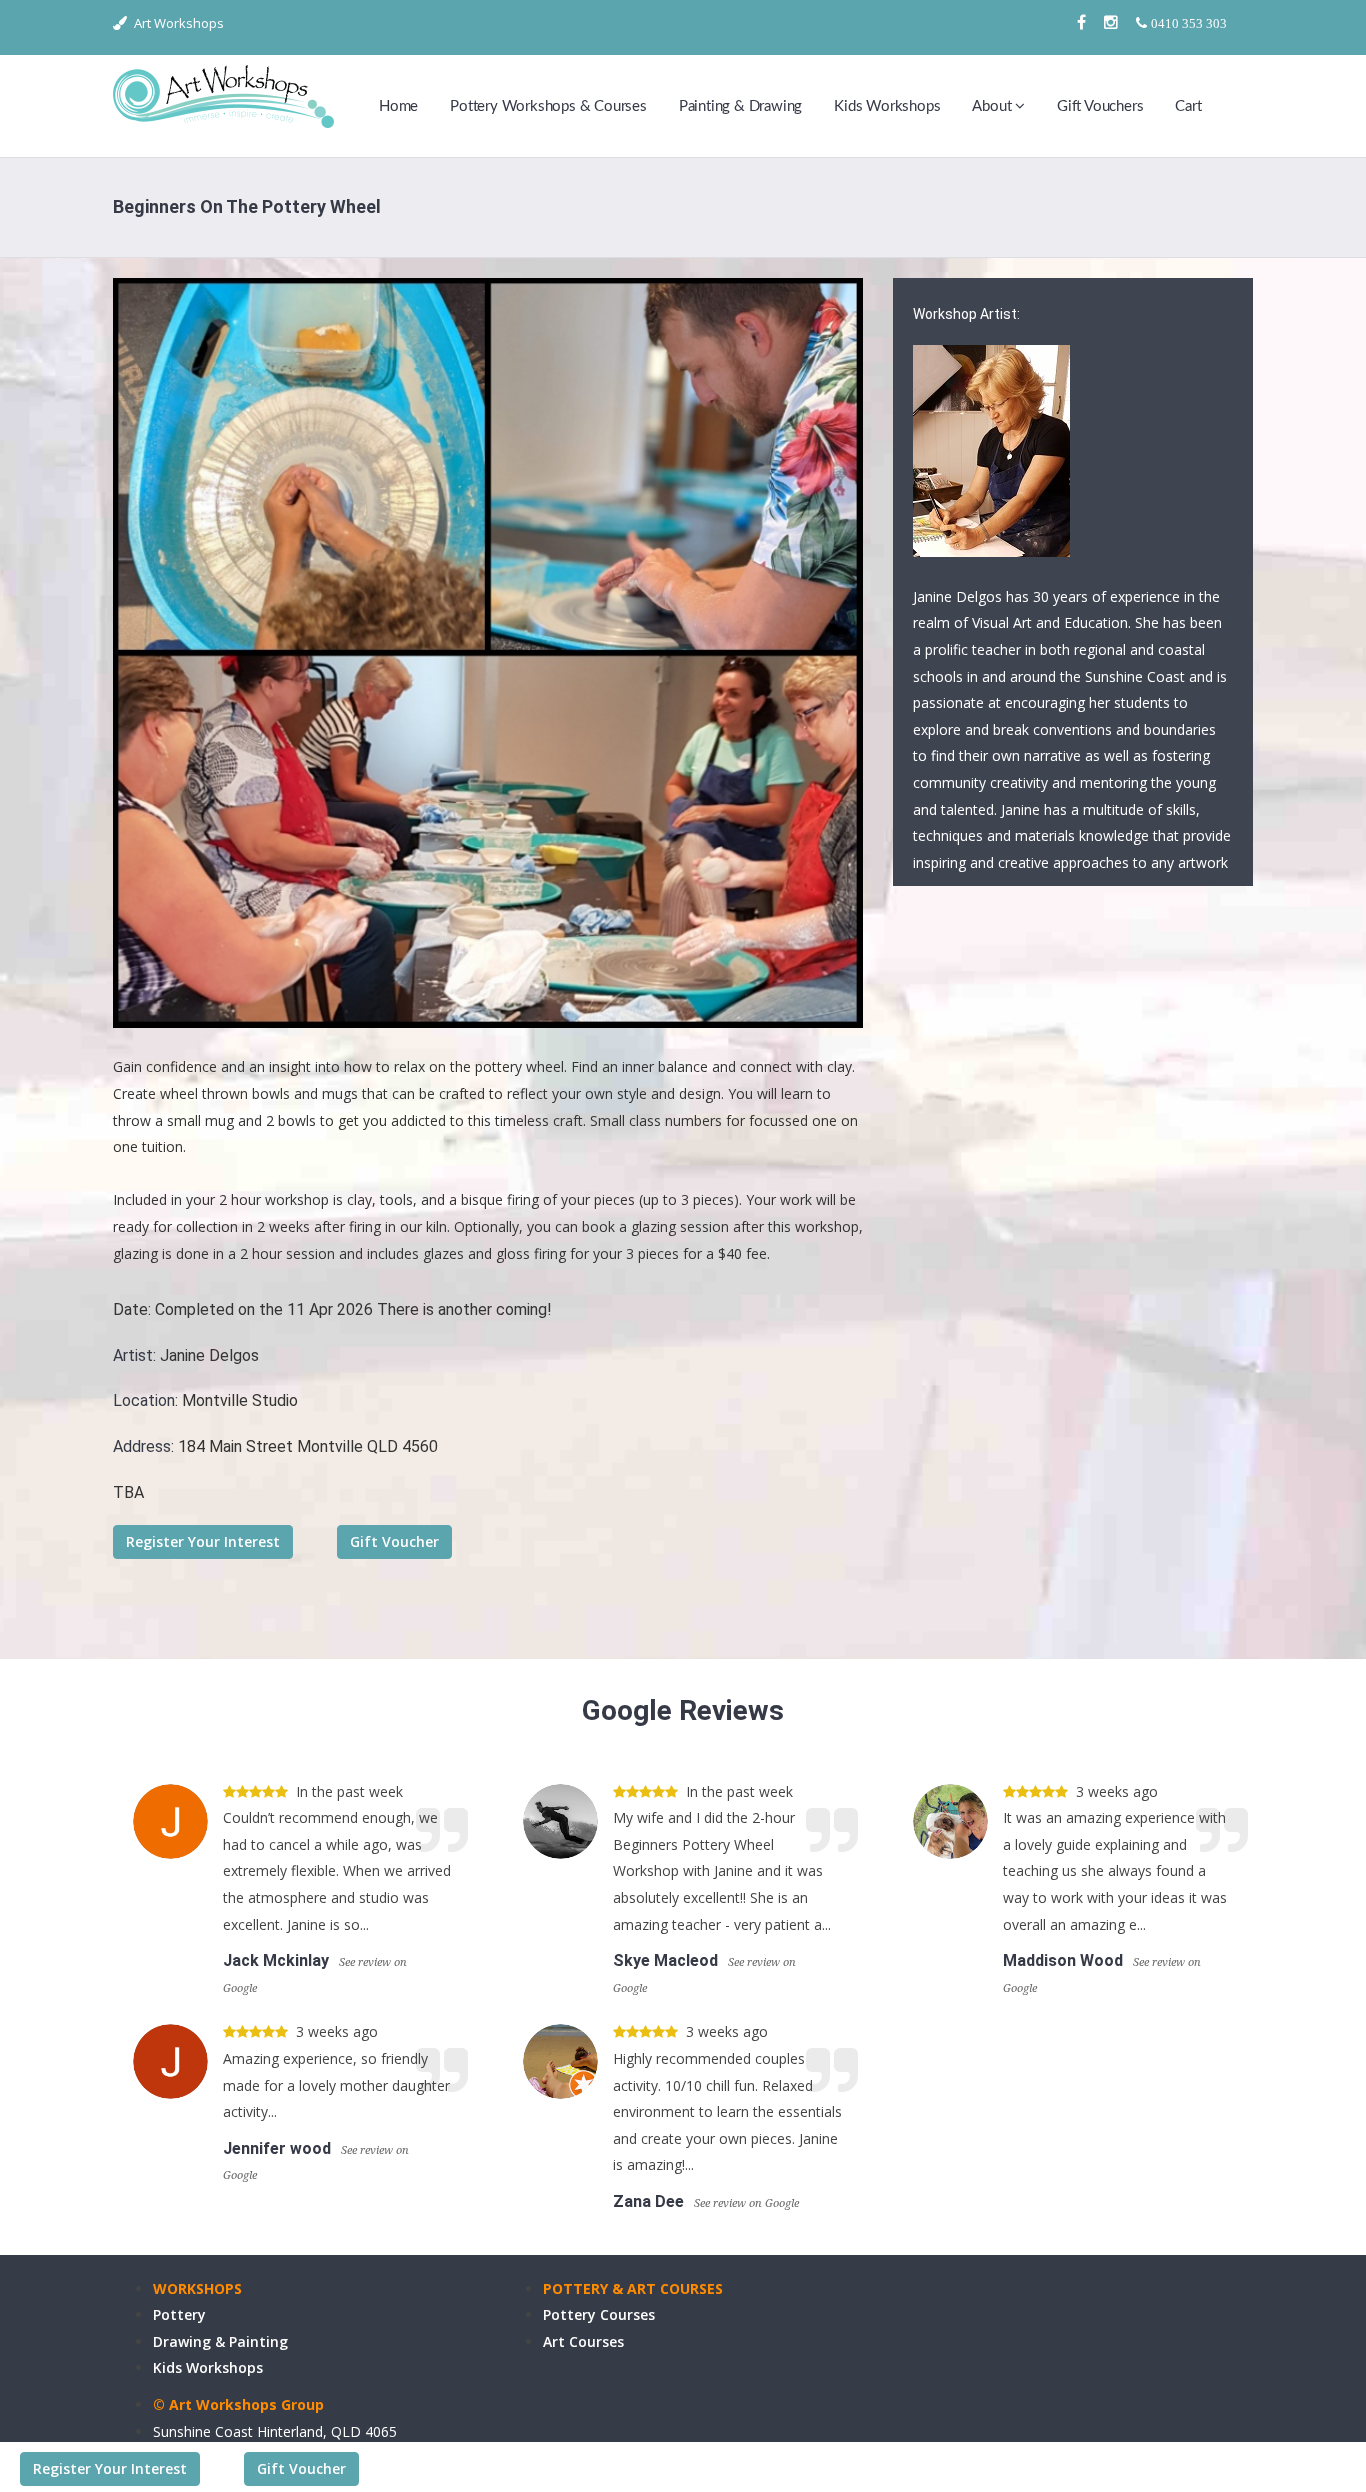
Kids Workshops (887, 106)
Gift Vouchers (1100, 106)
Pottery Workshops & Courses (548, 106)
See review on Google (746, 2203)
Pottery (179, 2314)
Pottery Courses (599, 2314)
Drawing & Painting (220, 2341)
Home (398, 106)
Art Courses (583, 2341)
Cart (1188, 106)
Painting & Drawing (740, 106)
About (993, 106)
